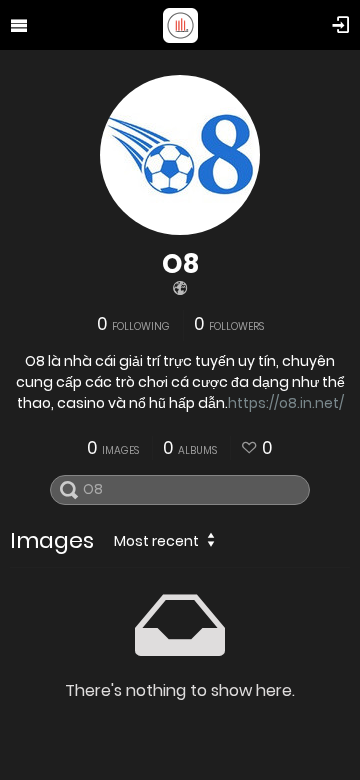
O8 (180, 264)
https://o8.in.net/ (286, 403)
